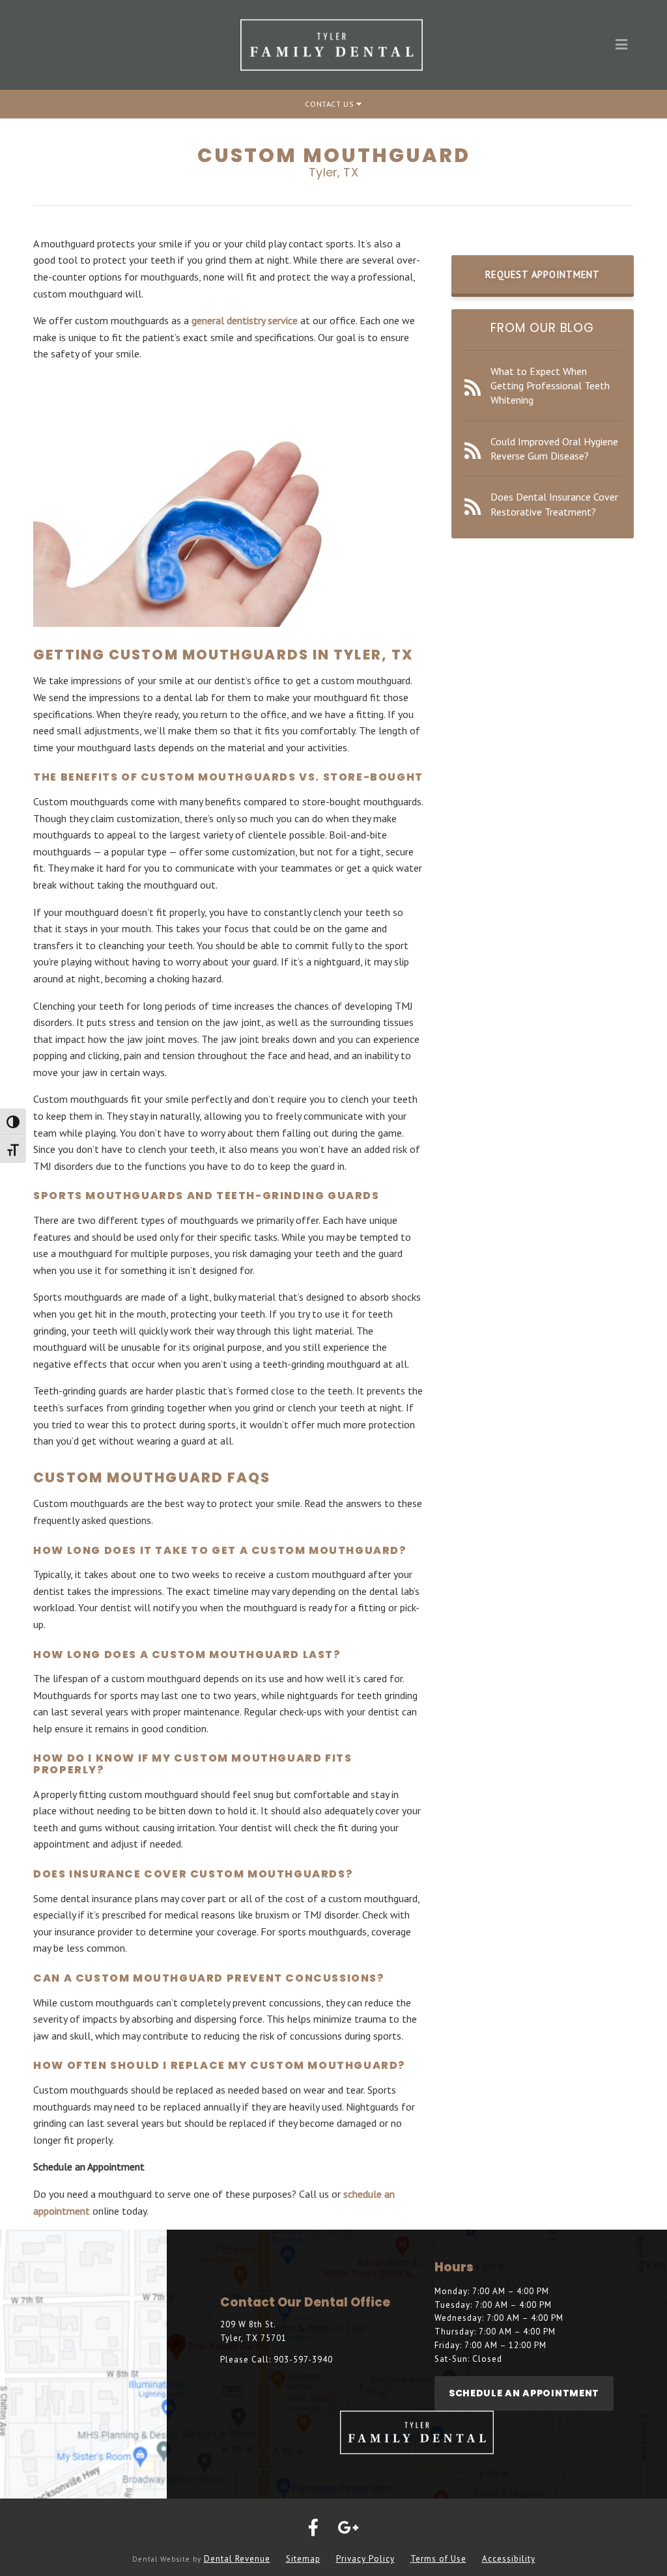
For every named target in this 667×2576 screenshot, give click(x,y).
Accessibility (509, 2559)
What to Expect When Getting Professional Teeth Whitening (550, 386)
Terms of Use (438, 2559)
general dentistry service (245, 320)
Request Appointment (543, 274)
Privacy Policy (365, 2559)
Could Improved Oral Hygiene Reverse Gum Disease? (554, 449)
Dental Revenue (237, 2559)
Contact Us (331, 104)
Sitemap (303, 2559)
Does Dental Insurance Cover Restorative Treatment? (554, 504)
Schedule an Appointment (524, 2393)
